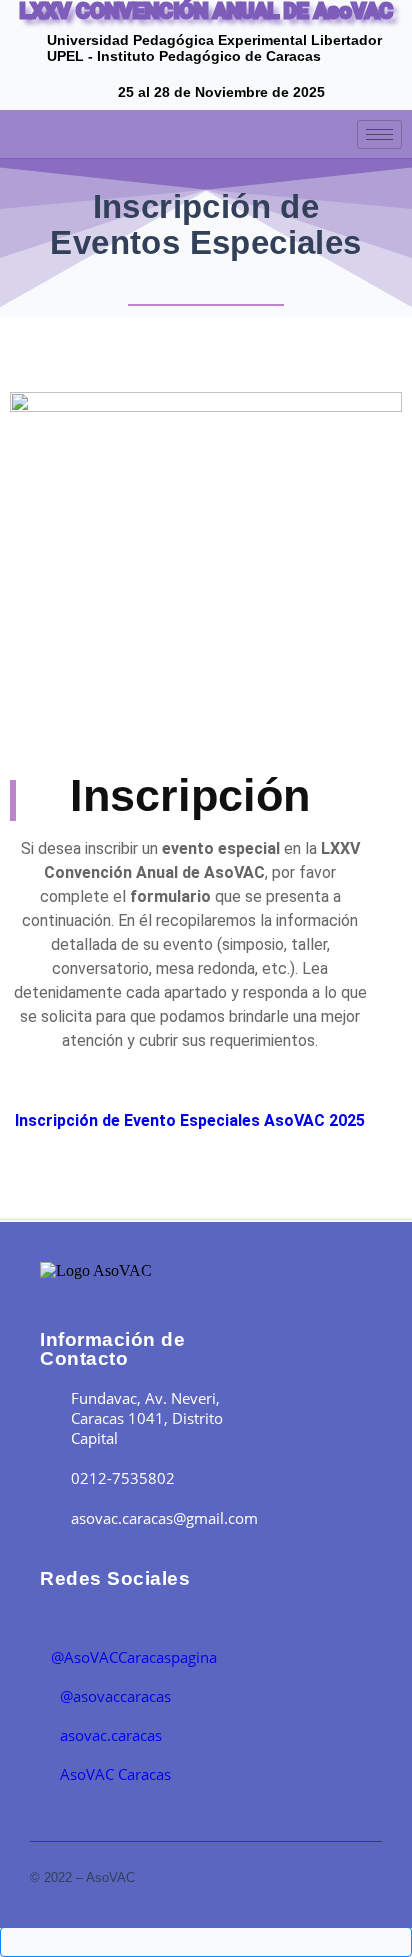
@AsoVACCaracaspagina (134, 1657)
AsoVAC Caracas (113, 1774)
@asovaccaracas (113, 1696)
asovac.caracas (109, 1735)
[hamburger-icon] (379, 134)
